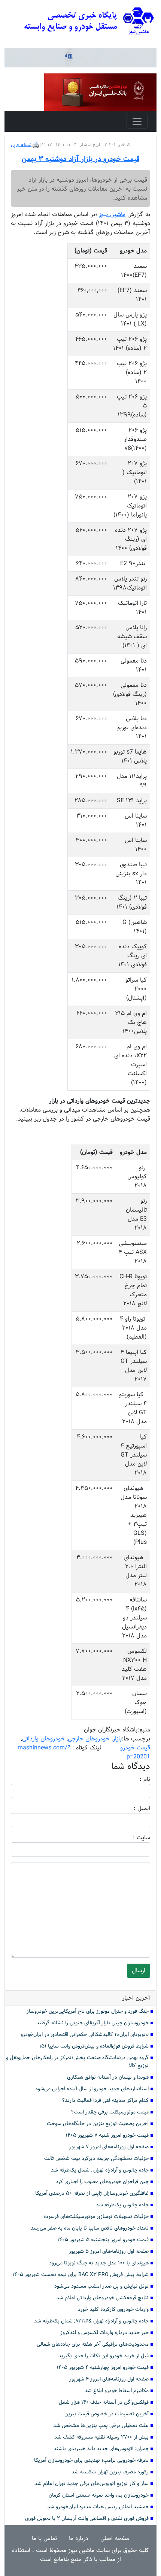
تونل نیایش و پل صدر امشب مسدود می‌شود (101, 2286)
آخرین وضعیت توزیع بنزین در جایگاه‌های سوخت (98, 2124)
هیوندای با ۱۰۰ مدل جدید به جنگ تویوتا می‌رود (99, 2263)
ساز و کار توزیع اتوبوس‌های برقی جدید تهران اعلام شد (92, 2484)
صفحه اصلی (115, 2538)
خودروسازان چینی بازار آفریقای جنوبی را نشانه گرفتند (92, 2023)
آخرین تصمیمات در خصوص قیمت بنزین (107, 2414)
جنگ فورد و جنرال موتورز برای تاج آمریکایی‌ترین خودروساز (88, 2011)
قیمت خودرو (135, 1748)
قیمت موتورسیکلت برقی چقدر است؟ (110, 2112)
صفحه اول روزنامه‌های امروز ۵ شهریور (109, 2251)
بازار (117, 1739)
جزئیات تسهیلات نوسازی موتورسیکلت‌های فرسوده (96, 2217)
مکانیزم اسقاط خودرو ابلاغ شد (117, 2391)
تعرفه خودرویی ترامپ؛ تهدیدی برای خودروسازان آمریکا (91, 2460)
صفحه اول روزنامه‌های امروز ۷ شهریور (109, 2147)
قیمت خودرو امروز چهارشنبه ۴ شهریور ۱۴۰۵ (103, 2368)
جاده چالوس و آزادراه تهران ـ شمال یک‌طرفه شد (100, 2170)
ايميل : (133, 1809)
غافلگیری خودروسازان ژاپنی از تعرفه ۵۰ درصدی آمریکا (92, 2193)
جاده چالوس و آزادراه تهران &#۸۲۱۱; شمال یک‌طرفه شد (91, 2321)
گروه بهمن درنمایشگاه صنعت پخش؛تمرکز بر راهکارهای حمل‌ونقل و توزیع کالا (77, 2062)
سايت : (133, 1838)
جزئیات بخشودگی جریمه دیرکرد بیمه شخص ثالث (96, 2159)
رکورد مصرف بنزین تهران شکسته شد (110, 2472)
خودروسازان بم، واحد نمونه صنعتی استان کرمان (99, 2495)
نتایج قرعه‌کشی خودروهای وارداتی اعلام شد (102, 2298)
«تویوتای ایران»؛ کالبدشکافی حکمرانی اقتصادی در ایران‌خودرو (85, 2035)
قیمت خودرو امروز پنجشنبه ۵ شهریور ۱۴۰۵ (103, 2240)
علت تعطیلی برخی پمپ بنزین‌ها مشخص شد (101, 2426)
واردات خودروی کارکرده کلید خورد (113, 2310)
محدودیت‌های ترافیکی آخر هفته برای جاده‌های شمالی (93, 2344)
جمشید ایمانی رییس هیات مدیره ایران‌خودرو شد (98, 2507)
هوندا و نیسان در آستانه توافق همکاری (108, 2077)
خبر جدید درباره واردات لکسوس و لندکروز (104, 2333)
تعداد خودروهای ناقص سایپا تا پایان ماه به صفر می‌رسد (90, 2228)
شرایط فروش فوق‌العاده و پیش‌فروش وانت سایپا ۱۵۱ (94, 2046)
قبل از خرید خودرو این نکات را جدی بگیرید (104, 2356)
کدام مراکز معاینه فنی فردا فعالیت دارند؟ (105, 2101)
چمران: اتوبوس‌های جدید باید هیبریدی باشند (101, 2449)
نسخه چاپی (21, 145)
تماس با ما (44, 2538)
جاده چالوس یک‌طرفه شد (122, 2205)
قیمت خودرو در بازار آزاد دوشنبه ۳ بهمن (80, 159)
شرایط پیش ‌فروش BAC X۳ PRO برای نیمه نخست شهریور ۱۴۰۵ (80, 2275)
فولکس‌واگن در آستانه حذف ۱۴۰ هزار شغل (104, 2402)
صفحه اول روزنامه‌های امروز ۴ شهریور (109, 2379)
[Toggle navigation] (137, 121)
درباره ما (79, 2538)
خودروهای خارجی (89, 1739)
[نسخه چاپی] (36, 145)
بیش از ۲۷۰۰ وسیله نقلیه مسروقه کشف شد (101, 2437)
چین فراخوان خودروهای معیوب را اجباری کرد (102, 2182)
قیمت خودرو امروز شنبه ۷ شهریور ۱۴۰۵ (107, 2135)
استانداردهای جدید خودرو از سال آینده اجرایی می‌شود (92, 2089)
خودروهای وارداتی (43, 1739)
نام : (134, 1779)
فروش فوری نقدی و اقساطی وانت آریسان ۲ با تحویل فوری (87, 2519)
